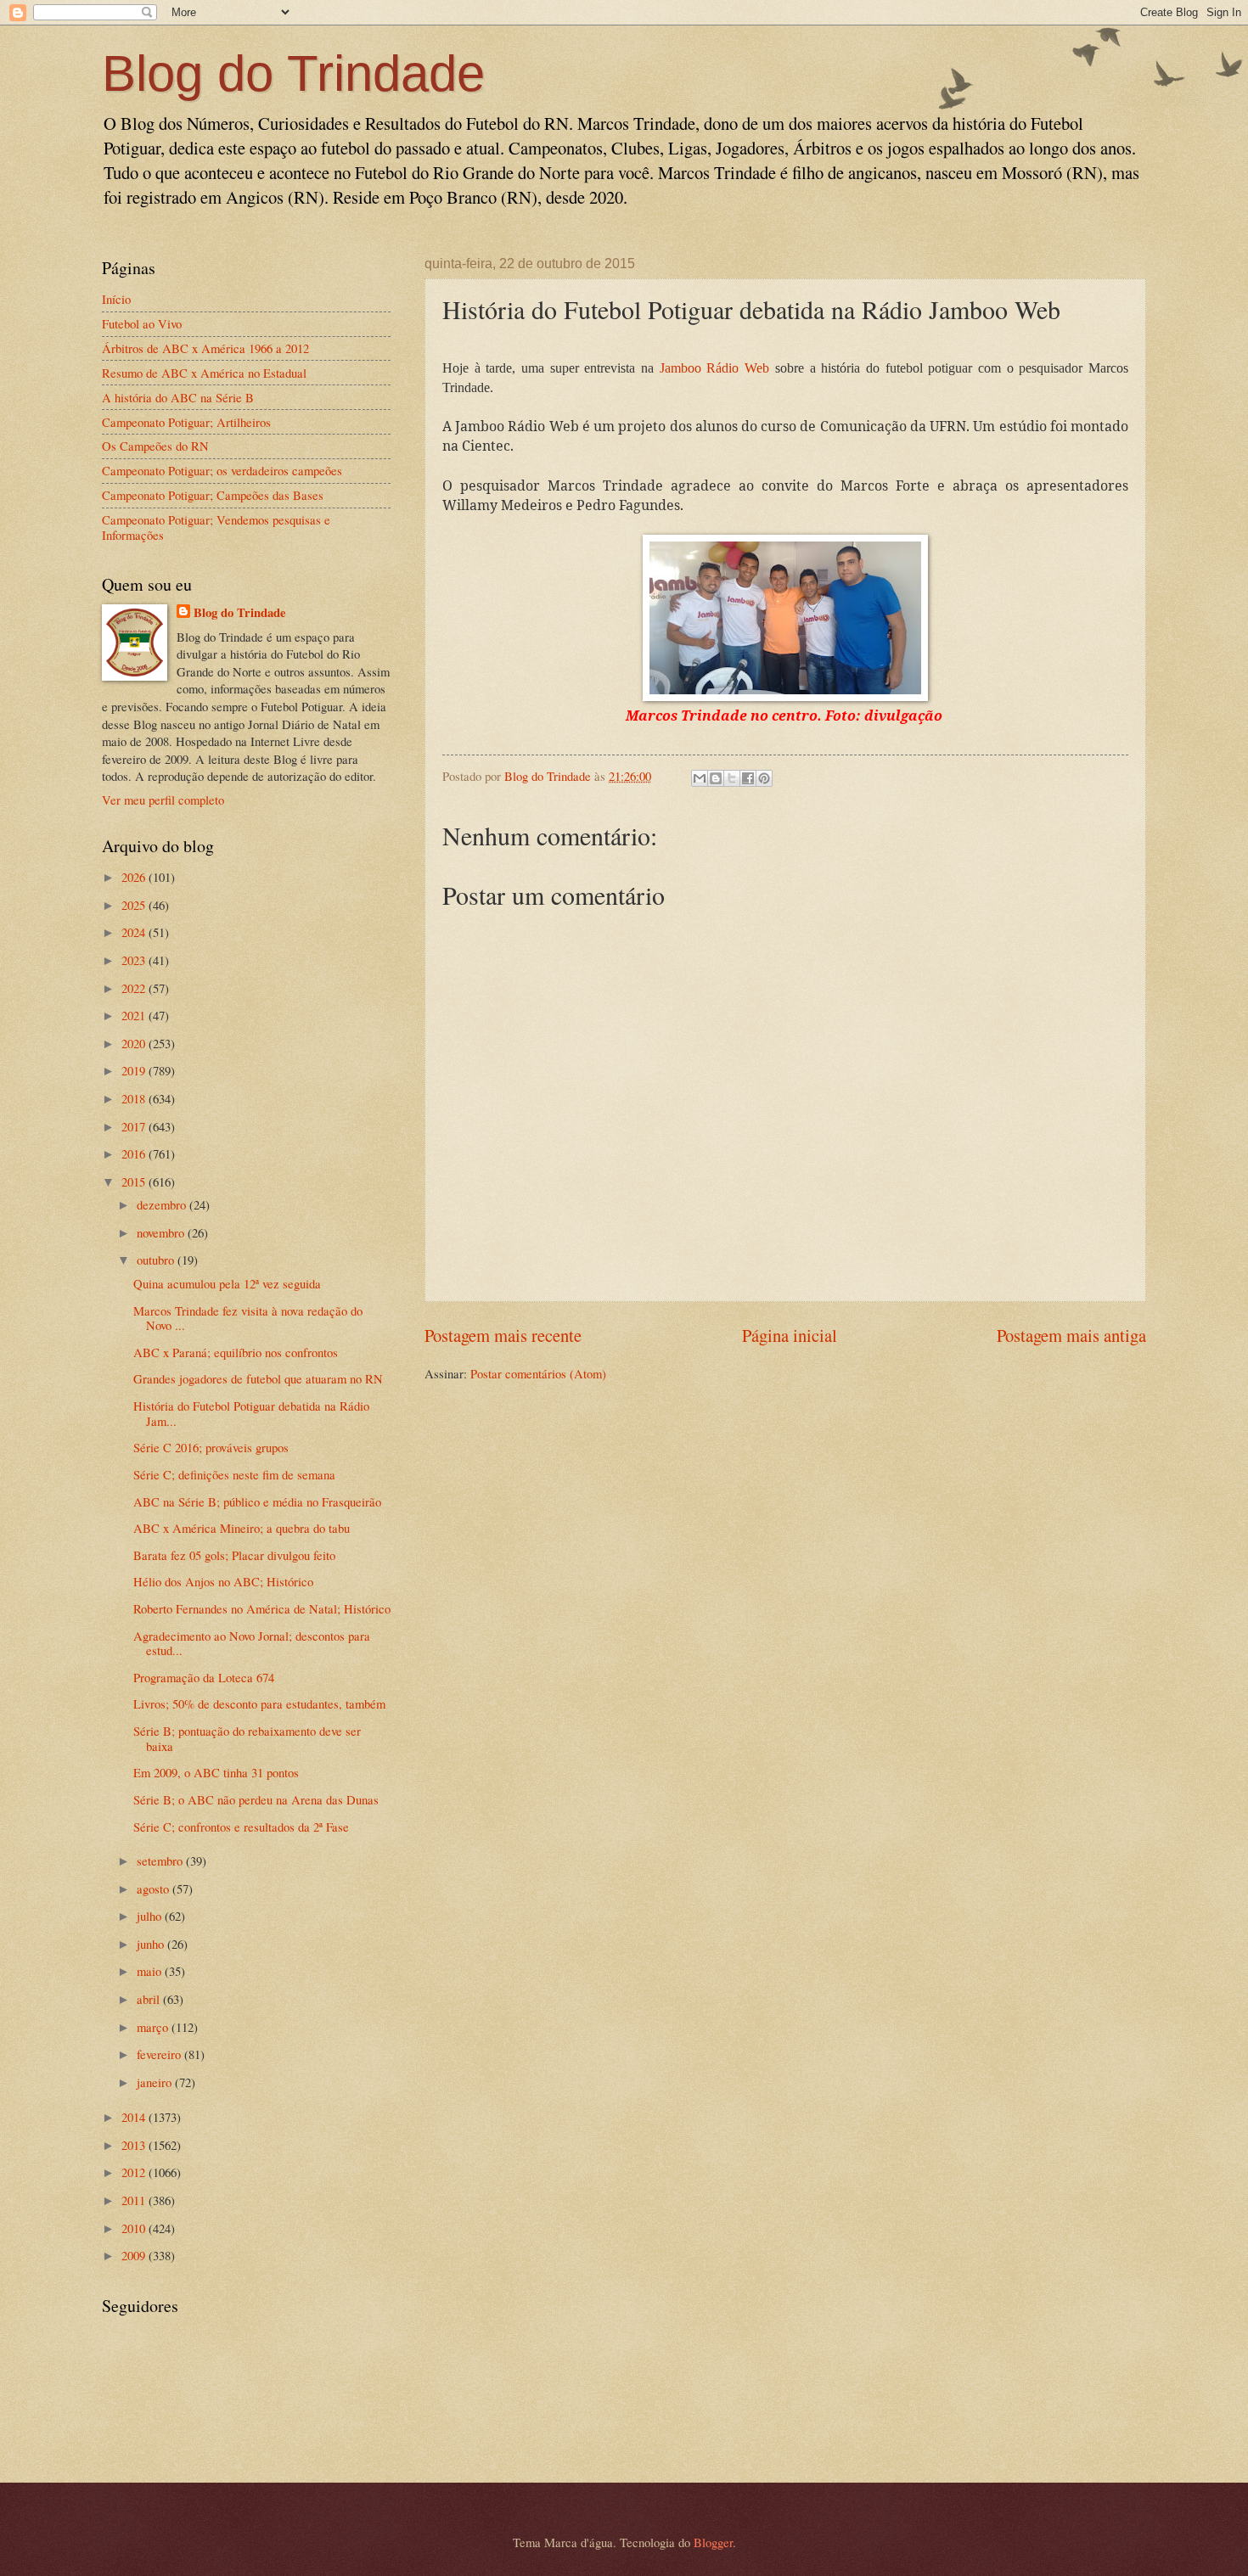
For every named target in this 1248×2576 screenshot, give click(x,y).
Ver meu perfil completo (163, 800)
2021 (135, 1015)
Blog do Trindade (293, 73)
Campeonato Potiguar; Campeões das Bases (213, 495)
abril (150, 1999)
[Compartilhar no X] (732, 778)
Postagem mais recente (503, 1335)
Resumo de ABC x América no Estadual (204, 373)
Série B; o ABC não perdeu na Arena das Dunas (256, 1799)
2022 (135, 988)
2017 (135, 1126)
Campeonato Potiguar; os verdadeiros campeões (222, 470)
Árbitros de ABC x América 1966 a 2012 (205, 348)
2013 (135, 2145)
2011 (135, 2200)
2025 (135, 905)
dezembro (163, 1204)
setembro (161, 1860)
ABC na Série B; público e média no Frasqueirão (257, 1501)
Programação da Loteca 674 (204, 1677)
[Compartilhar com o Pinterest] (764, 778)
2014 (135, 2117)
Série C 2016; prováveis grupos (211, 1447)
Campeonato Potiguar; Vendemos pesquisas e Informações (216, 527)
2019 (135, 1070)
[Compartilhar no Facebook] (748, 778)
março (154, 2027)
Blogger (713, 2542)
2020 (135, 1043)
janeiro (156, 2082)
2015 (135, 1181)
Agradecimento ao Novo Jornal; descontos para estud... (252, 1643)
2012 (135, 2172)
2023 (135, 960)
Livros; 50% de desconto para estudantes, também (259, 1703)
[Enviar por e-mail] (700, 778)
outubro (157, 1260)
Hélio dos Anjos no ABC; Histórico (223, 1581)
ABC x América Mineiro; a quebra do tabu (242, 1528)
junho (152, 1944)
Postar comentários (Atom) (538, 1373)
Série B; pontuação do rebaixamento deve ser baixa (247, 1738)
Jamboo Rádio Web (714, 368)
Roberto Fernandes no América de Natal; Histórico (262, 1608)
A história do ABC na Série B (178, 397)
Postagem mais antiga (1071, 1335)
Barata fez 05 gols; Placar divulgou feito (234, 1555)
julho (151, 1916)
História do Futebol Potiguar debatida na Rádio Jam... (251, 1413)
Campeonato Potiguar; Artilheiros (186, 422)
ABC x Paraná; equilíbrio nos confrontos (236, 1352)
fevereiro (160, 2054)
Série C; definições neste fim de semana (234, 1474)
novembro (162, 1232)
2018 (135, 1098)
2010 (135, 2228)
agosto (155, 1889)
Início (116, 299)
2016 (135, 1153)
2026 (135, 877)
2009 (135, 2255)
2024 (135, 932)
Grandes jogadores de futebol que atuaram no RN (258, 1378)
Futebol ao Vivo (142, 323)
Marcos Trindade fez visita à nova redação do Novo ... (248, 1318)
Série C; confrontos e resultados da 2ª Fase (241, 1827)
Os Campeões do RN (155, 446)
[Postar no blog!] (716, 778)
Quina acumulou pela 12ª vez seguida (227, 1283)
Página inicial (790, 1335)
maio (151, 1971)
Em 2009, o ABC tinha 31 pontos (216, 1772)
